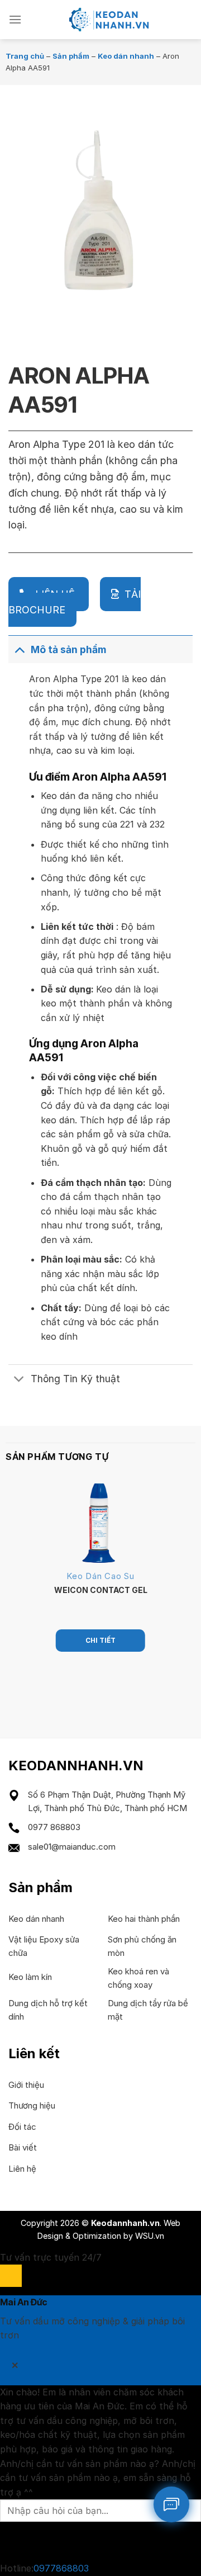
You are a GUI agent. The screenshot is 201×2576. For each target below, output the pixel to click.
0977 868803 (54, 1827)
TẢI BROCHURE (75, 602)
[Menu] (15, 19)
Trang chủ (25, 56)
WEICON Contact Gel (101, 1590)
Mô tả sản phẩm (68, 649)
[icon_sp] (171, 2504)
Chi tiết (100, 1640)
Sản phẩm (71, 56)
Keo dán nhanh (126, 56)
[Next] (50, 314)
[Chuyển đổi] (19, 649)
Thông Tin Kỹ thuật (75, 1379)
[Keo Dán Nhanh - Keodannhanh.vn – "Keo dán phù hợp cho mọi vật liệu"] (107, 20)
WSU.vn (150, 2236)
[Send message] (11, 2542)
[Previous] (19, 314)
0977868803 (61, 2568)
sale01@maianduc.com (72, 1847)
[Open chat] (11, 2275)
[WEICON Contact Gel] (100, 1523)
